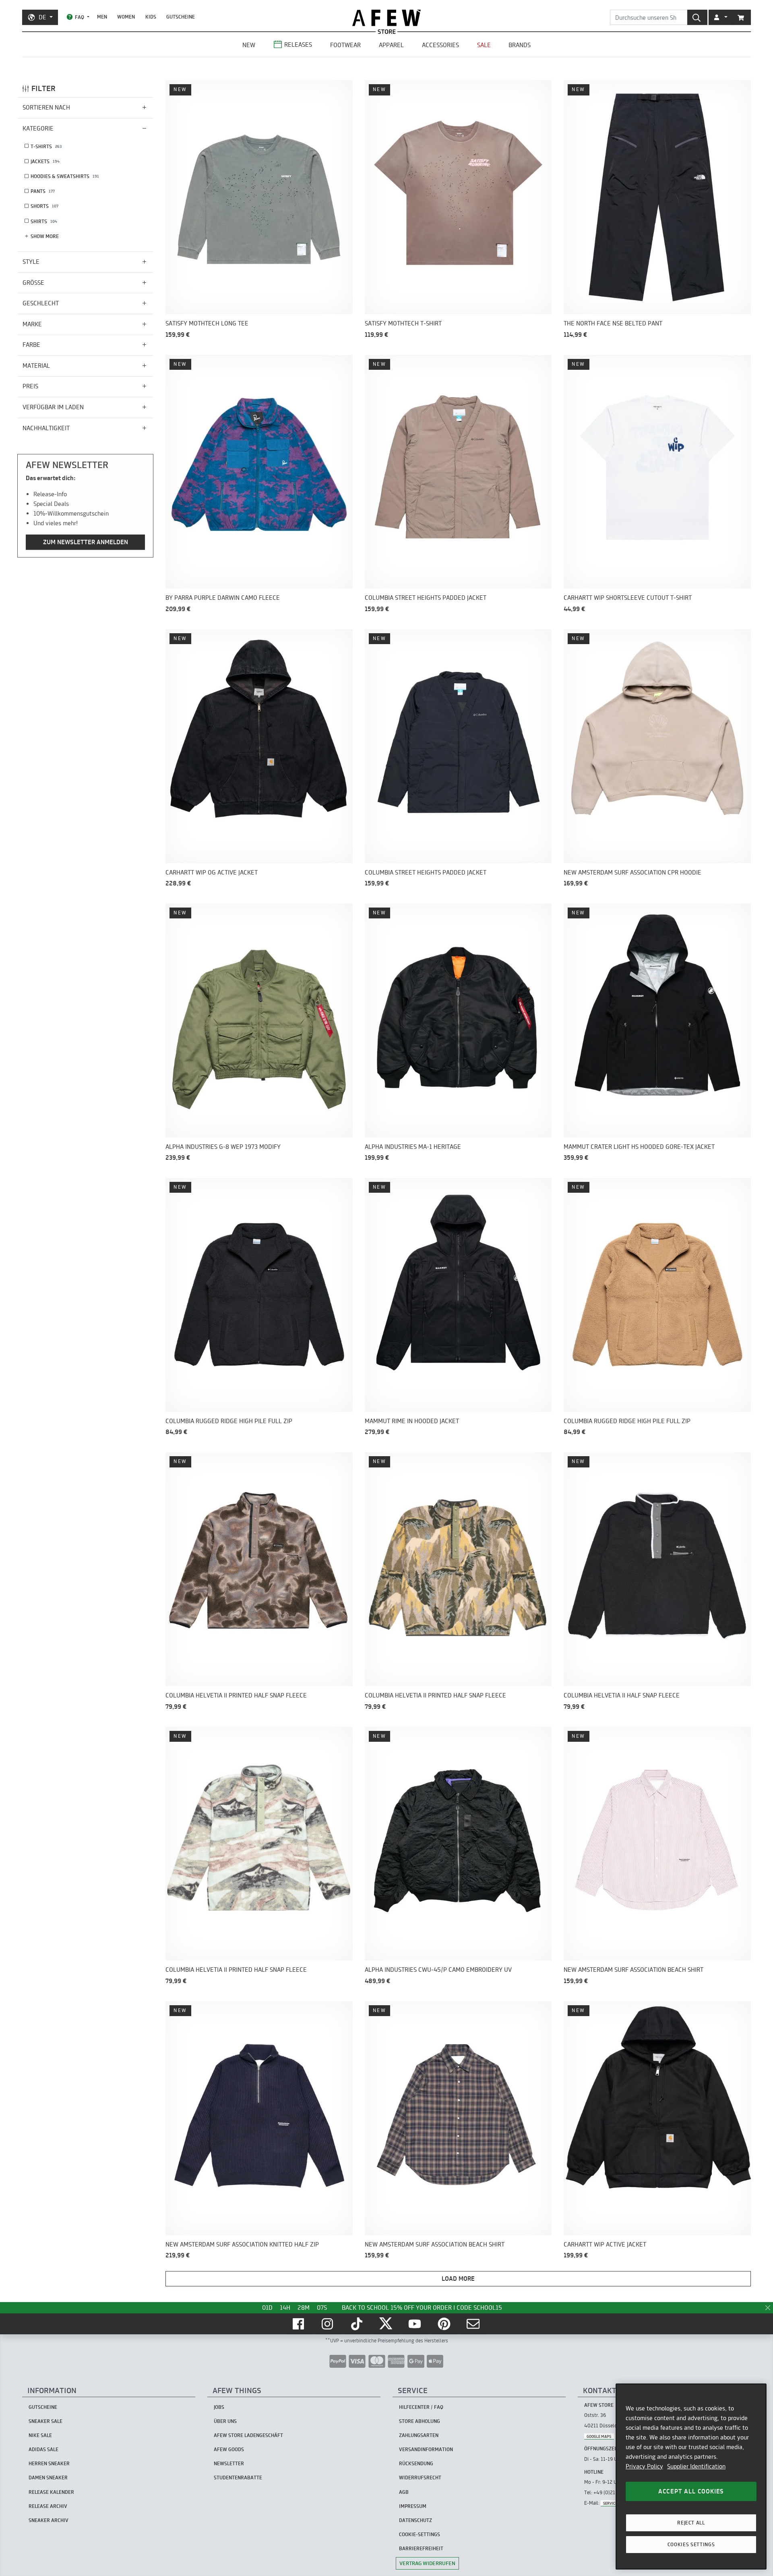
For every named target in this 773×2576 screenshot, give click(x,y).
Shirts (44, 221)
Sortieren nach (46, 107)
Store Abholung (420, 2421)
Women (126, 17)
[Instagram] (328, 2324)
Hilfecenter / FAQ (421, 2407)
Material (36, 366)
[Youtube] (415, 2324)
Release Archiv (48, 2506)
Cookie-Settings (420, 2534)
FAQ (80, 17)
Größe (33, 283)
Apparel (391, 45)
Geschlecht (41, 303)
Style (31, 262)
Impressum (413, 2506)
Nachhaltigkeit (46, 428)
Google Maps (599, 2436)
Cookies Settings (691, 2544)
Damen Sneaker (48, 2478)
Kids (151, 17)
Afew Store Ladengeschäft (248, 2435)
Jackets (45, 161)
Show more (45, 236)
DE (42, 17)
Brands (520, 45)
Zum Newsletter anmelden (86, 542)
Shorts (44, 206)
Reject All (691, 2523)
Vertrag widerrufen (427, 2563)
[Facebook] (299, 2324)
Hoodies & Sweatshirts (65, 176)
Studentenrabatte (238, 2478)
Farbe (31, 345)
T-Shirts (46, 146)
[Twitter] (386, 2324)
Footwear (345, 45)
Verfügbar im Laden (53, 407)
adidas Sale (43, 2449)
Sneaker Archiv (49, 2520)
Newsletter (229, 2463)
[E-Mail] (474, 2324)
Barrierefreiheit (421, 2548)
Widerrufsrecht (420, 2478)
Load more (458, 2279)
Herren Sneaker (49, 2463)
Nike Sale (40, 2435)
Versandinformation (426, 2449)
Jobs (219, 2407)
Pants (43, 191)
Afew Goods (229, 2449)
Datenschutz (415, 2520)
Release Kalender (51, 2492)
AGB (404, 2492)
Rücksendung (416, 2463)
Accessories (440, 45)
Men (102, 17)
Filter (43, 88)
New (249, 45)
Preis (30, 386)
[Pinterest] (445, 2324)
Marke (32, 324)
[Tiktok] (358, 2324)
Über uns (225, 2421)
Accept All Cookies (691, 2491)
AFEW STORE (386, 18)
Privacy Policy (644, 2466)
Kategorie (38, 128)
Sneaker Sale (45, 2421)
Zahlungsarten (419, 2435)
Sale (484, 45)
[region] (691, 2477)
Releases (298, 45)
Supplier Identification (696, 2466)
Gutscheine (181, 17)
